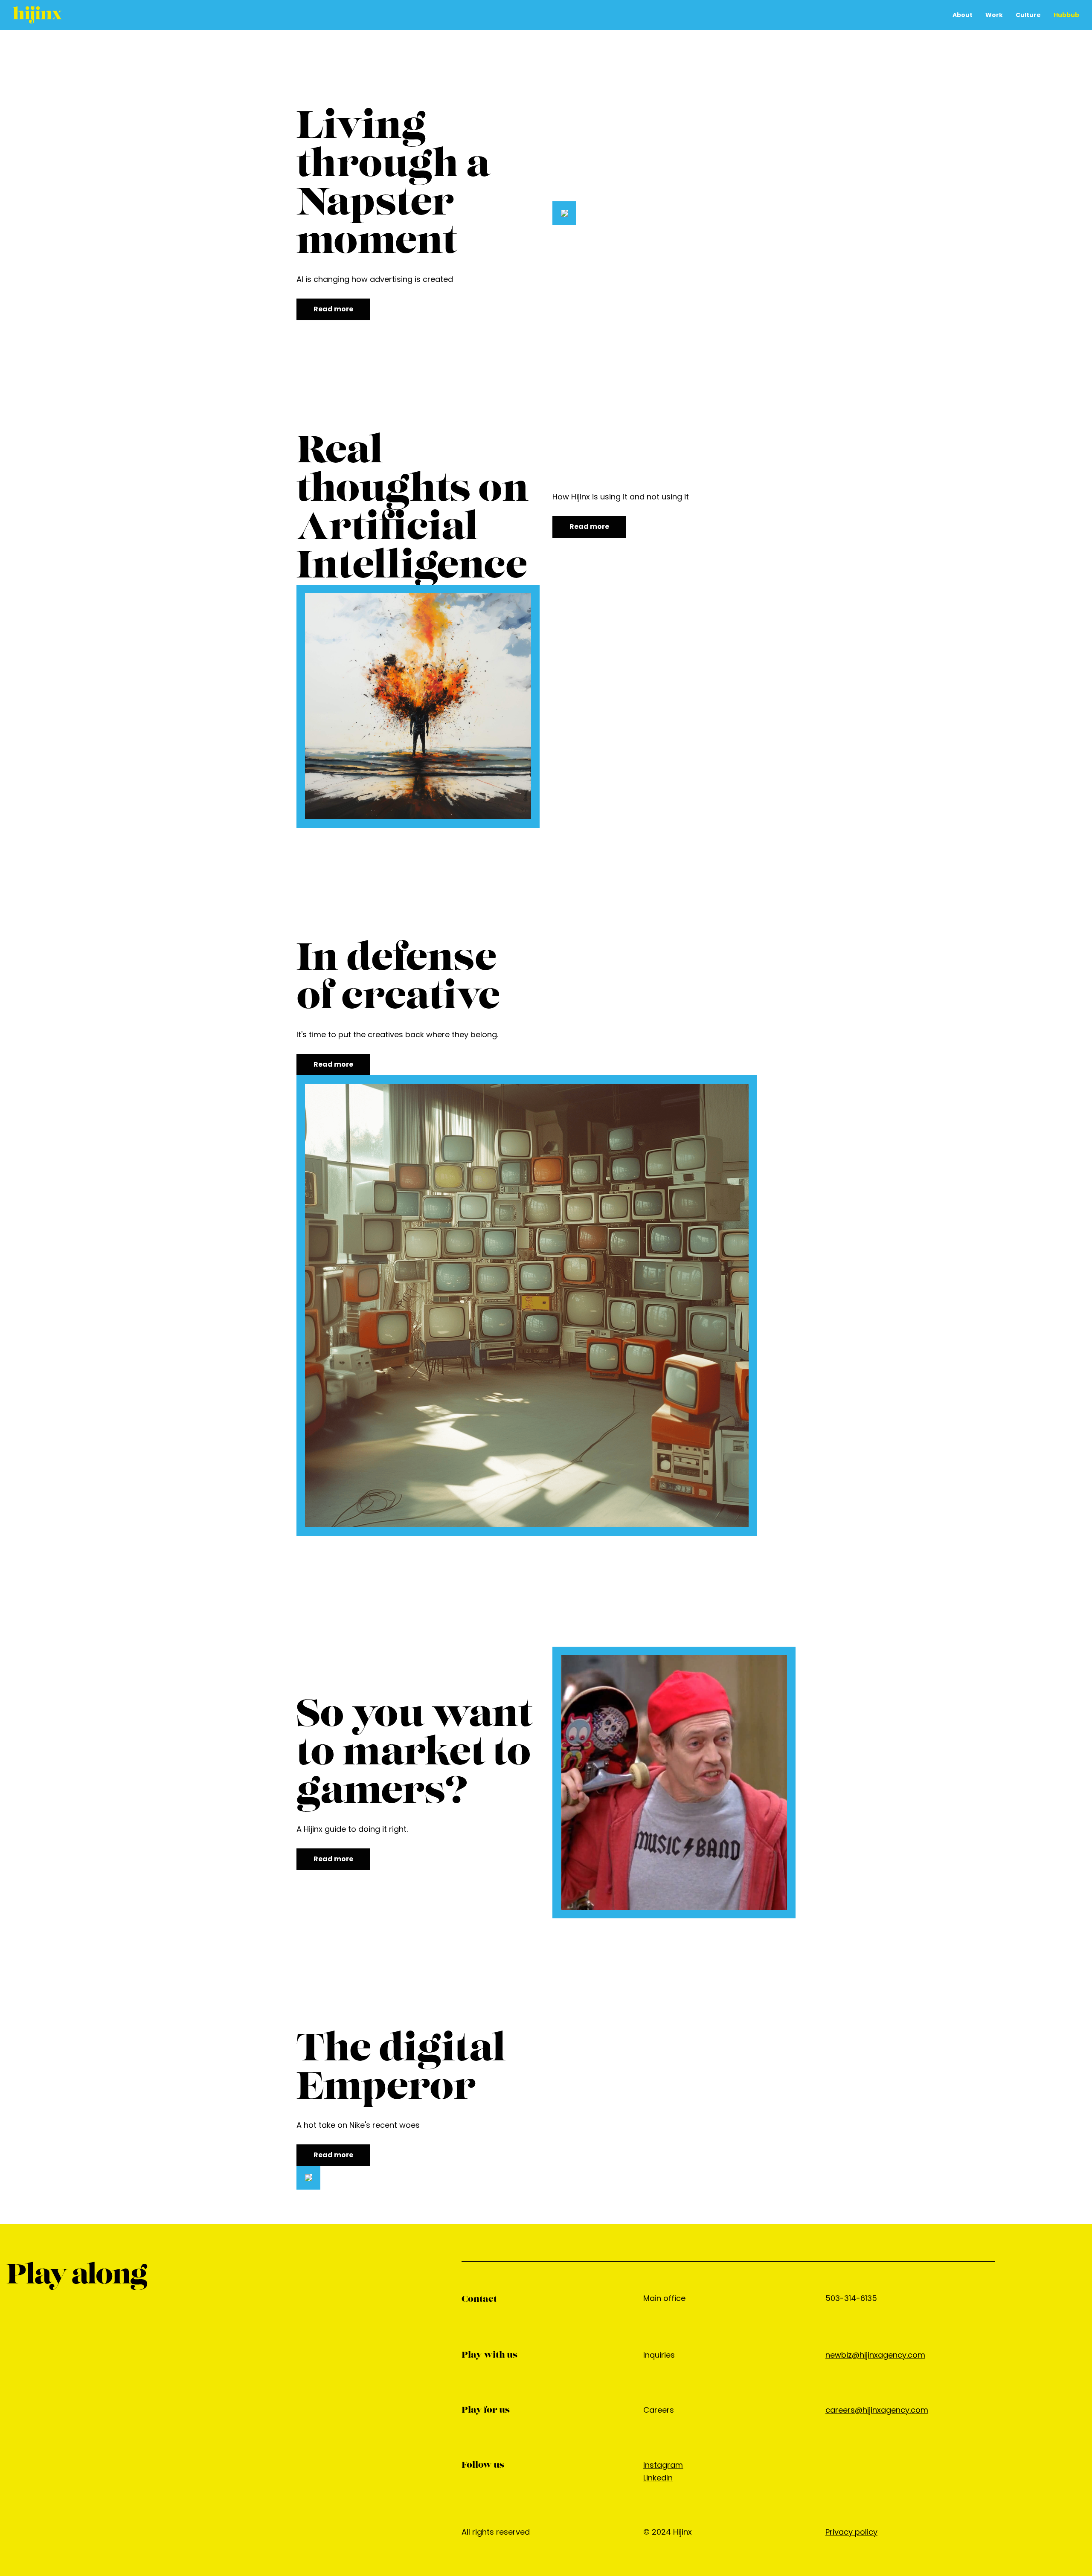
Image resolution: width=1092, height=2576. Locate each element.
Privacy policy (851, 2532)
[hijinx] (38, 15)
